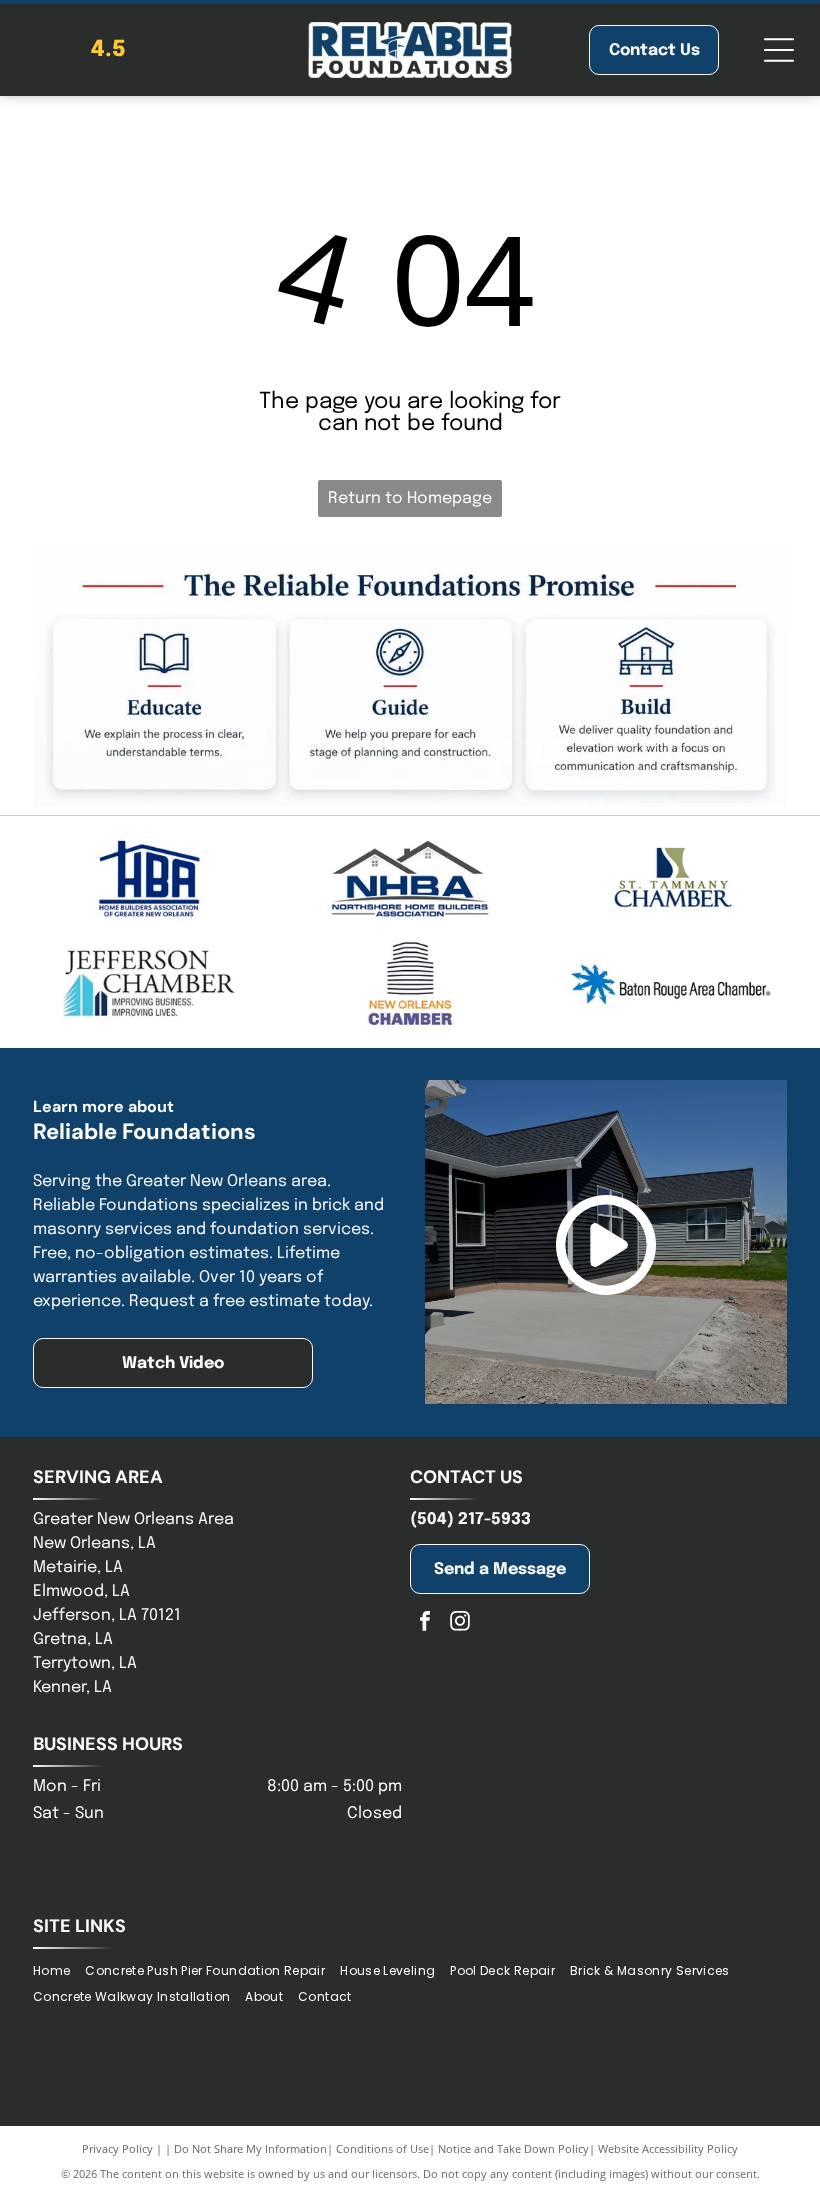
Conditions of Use (382, 2148)
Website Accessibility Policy (668, 2148)
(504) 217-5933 (470, 1519)
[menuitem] (59, 1970)
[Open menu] (779, 50)
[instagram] (460, 1623)
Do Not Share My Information (250, 2148)
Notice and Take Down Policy (513, 2148)
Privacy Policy (117, 2148)
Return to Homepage (410, 498)
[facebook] (425, 1623)
